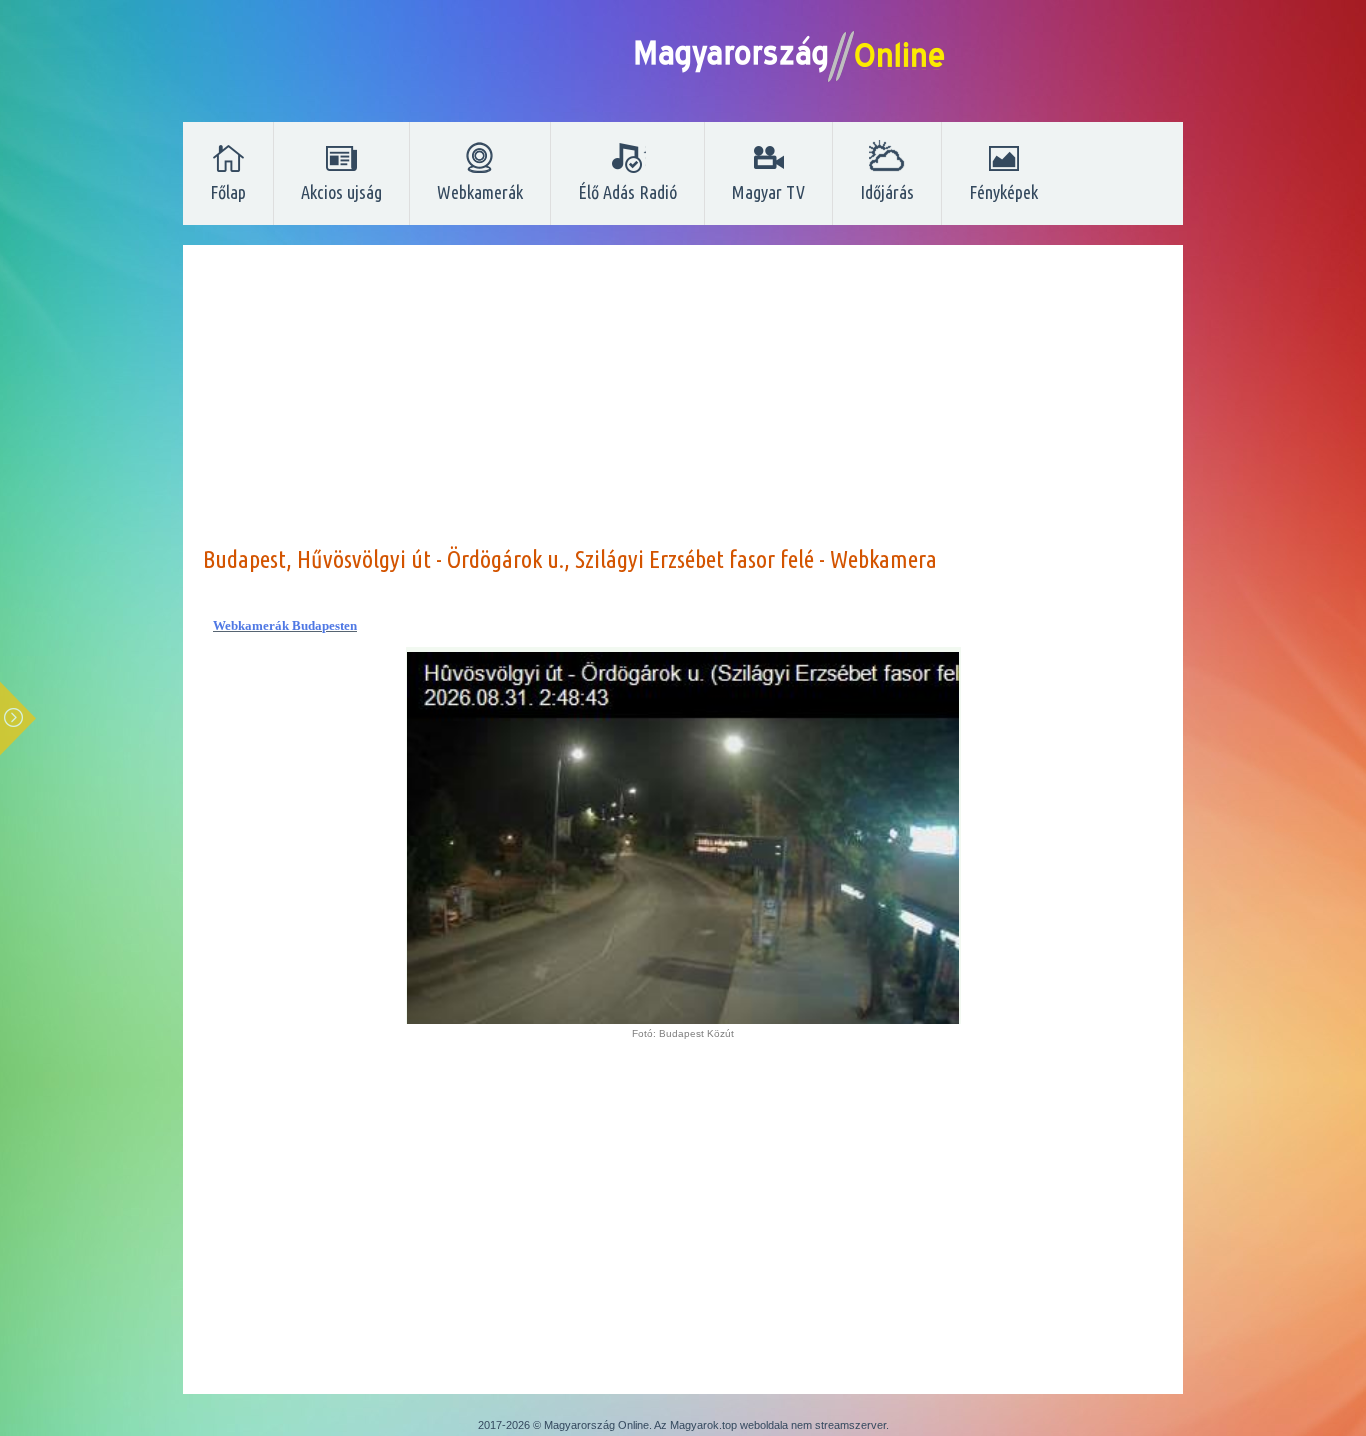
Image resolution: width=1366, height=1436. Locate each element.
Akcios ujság (341, 192)
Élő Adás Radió (627, 192)
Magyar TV (768, 192)
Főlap (228, 192)
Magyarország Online (596, 1425)
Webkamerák (480, 192)
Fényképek (1003, 192)
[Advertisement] (683, 405)
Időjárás (887, 192)
